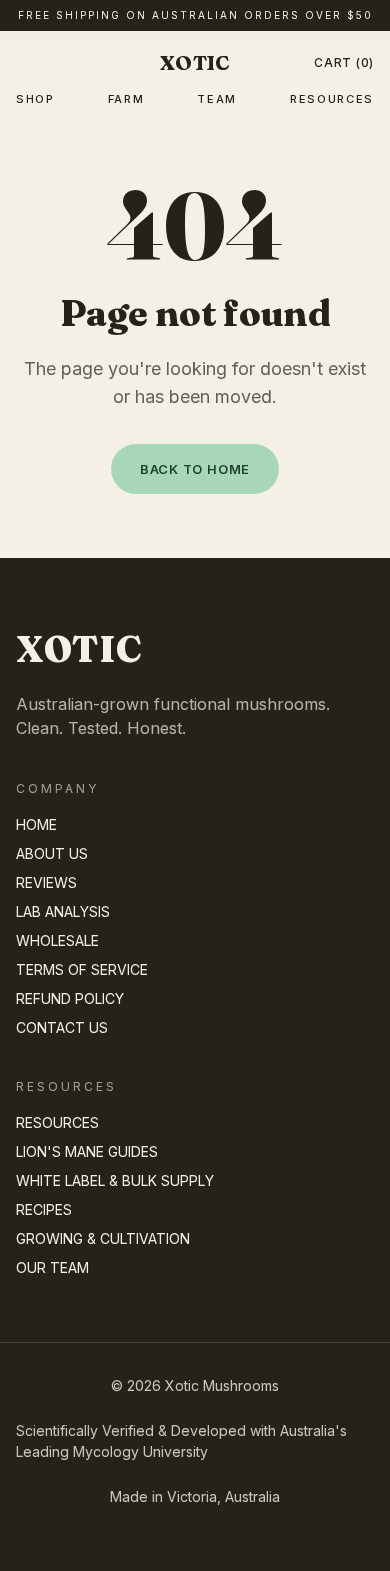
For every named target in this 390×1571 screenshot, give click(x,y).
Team (217, 99)
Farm (126, 99)
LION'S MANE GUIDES (87, 1151)
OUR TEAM (52, 1267)
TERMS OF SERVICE (82, 969)
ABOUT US (52, 853)
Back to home (195, 469)
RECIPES (44, 1209)
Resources (332, 99)
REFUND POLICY (70, 998)
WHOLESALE (57, 940)
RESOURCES (57, 1122)
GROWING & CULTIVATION (103, 1238)
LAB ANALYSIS (63, 911)
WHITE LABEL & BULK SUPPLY (115, 1180)
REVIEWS (46, 882)
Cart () (344, 62)
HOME (36, 824)
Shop (35, 99)
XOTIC (194, 62)
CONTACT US (62, 1027)
